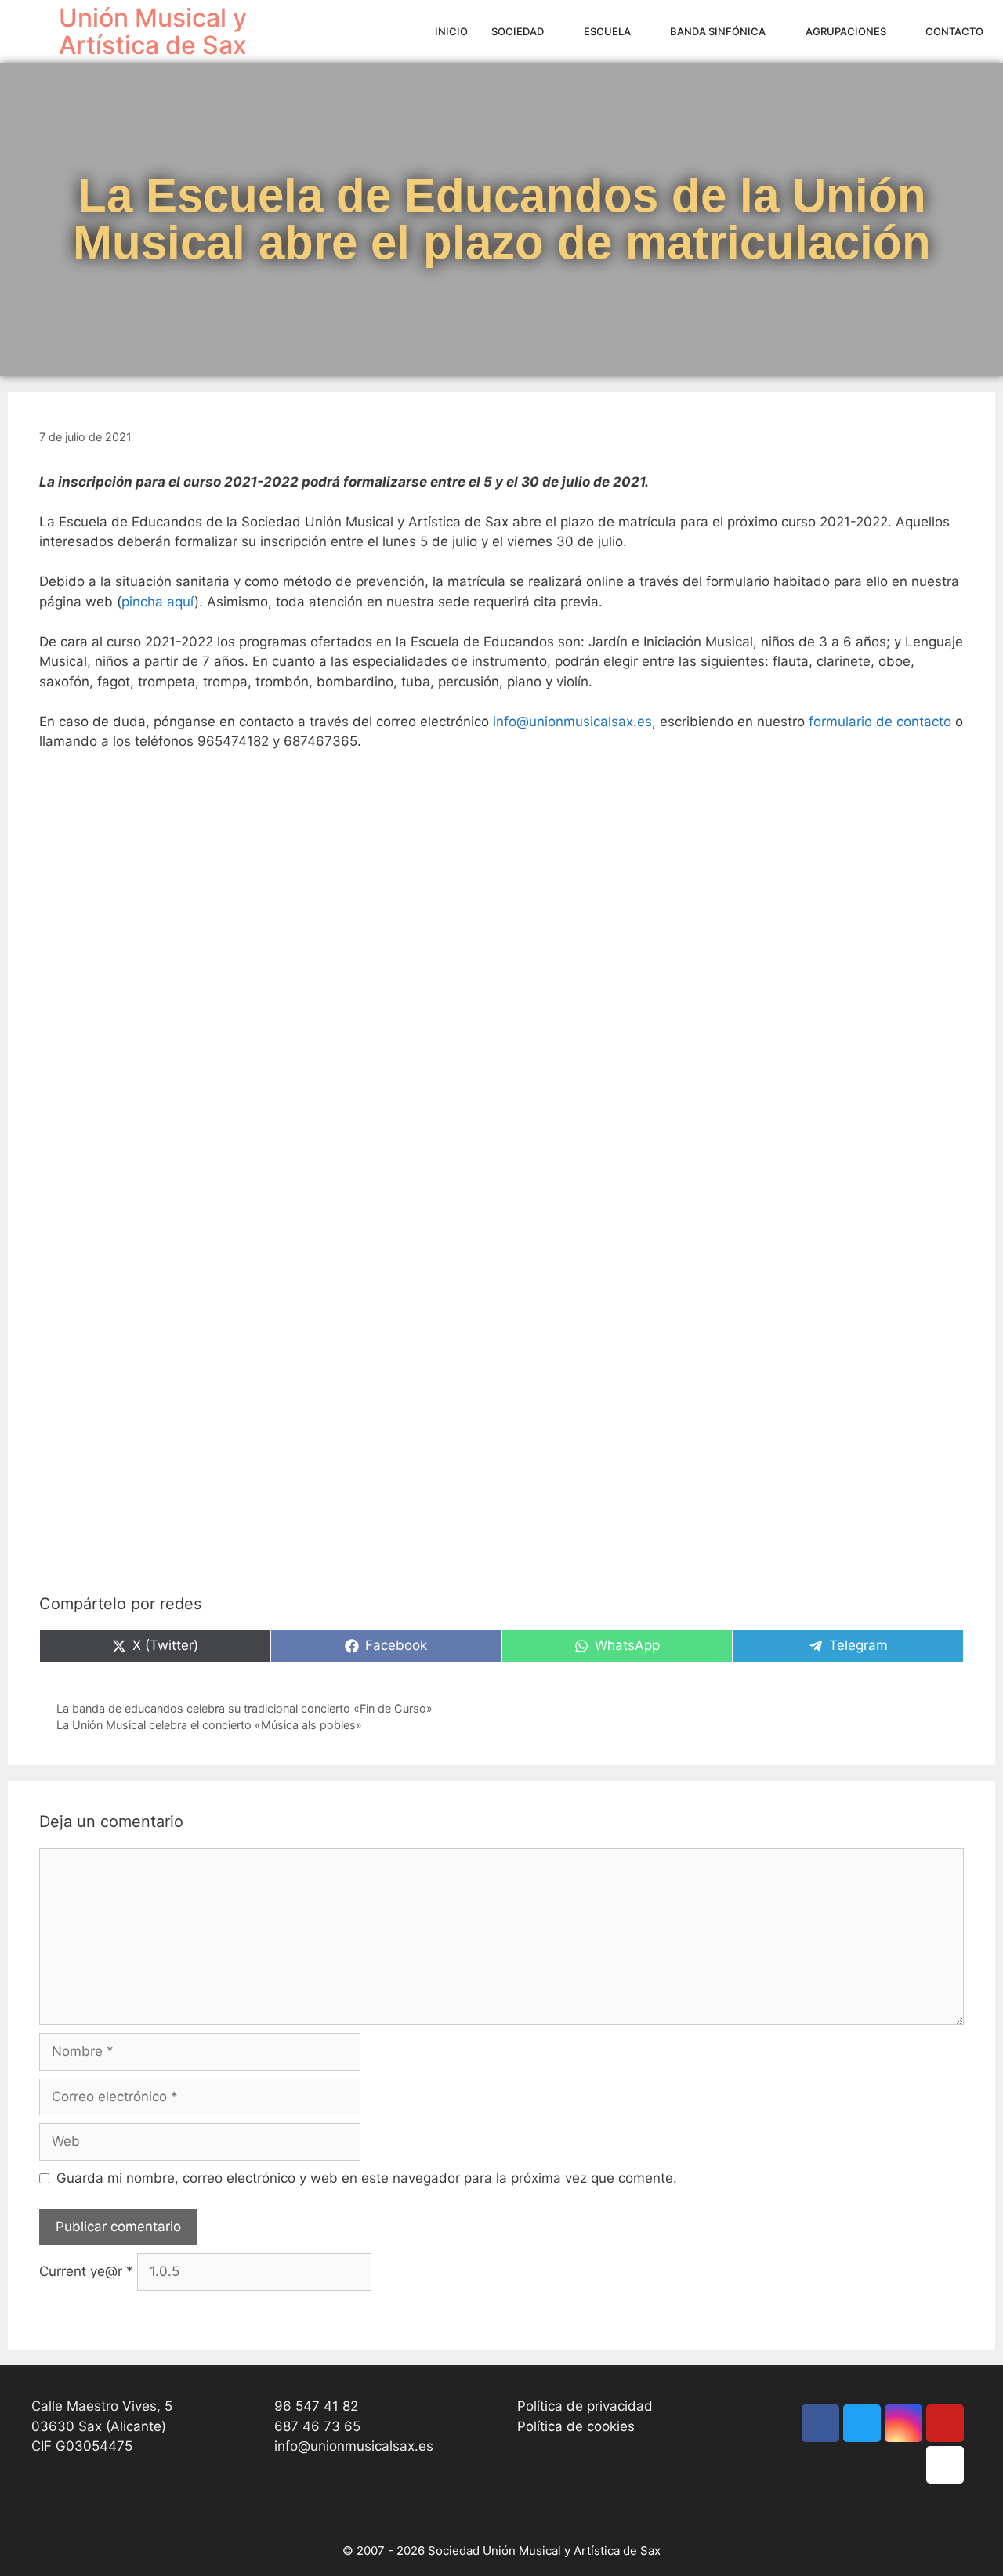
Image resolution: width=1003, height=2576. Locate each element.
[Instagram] (903, 2423)
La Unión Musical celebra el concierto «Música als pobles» (209, 1725)
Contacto (954, 31)
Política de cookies (576, 2426)
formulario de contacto (880, 722)
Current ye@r (86, 2271)
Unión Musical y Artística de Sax (153, 31)
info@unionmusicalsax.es (572, 722)
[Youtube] (945, 2423)
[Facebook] (820, 2423)
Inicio (451, 31)
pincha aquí (158, 602)
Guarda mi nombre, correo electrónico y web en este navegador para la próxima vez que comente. (367, 2178)
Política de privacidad (585, 2406)
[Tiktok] (945, 2465)
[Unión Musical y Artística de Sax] (33, 31)
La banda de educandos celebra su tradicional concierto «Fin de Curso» (244, 1708)
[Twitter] (862, 2423)
